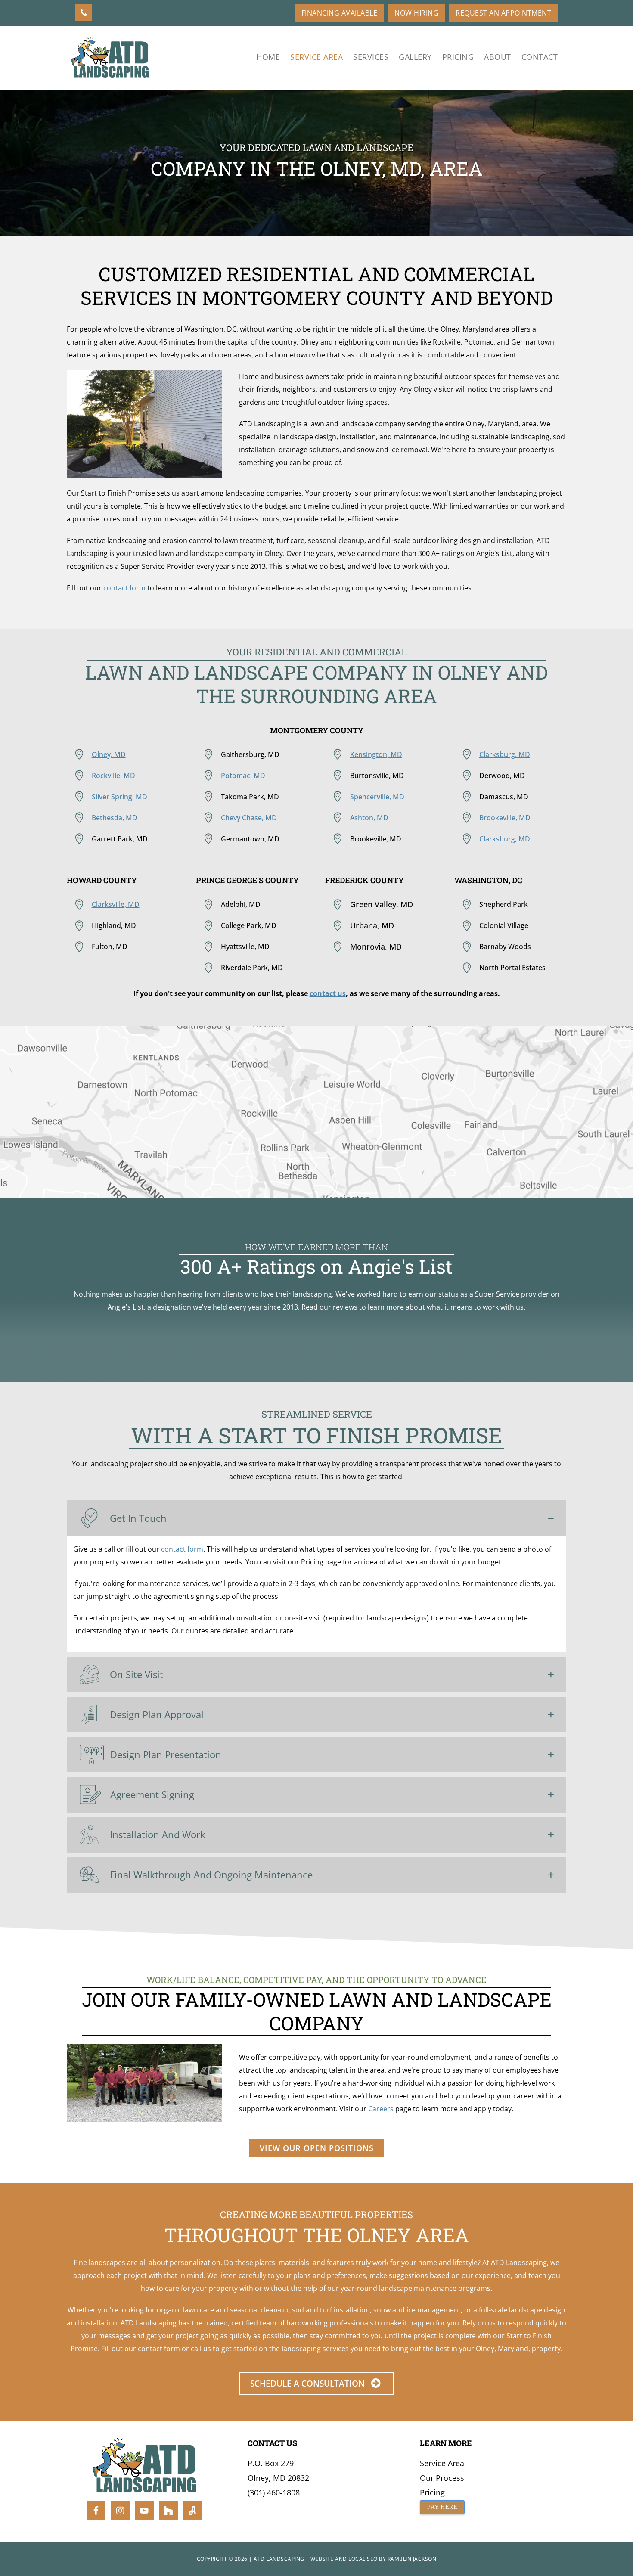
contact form (124, 588)
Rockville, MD (113, 776)
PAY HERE (442, 2507)
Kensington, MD (376, 754)
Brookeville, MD (505, 818)
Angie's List (126, 1307)
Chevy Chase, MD (249, 818)
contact (150, 2349)
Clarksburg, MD (505, 754)
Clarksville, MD (116, 904)
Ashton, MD (369, 818)
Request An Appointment (503, 13)
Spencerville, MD (377, 797)
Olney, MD (109, 754)
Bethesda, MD (115, 818)
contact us (328, 993)
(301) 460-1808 (274, 2492)
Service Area (442, 2463)
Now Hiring (416, 13)
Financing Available (340, 13)
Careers (381, 2109)
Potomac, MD (243, 776)
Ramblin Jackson (412, 2559)
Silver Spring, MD (119, 797)
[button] (316, 1518)
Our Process (442, 2478)
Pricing (432, 2492)
